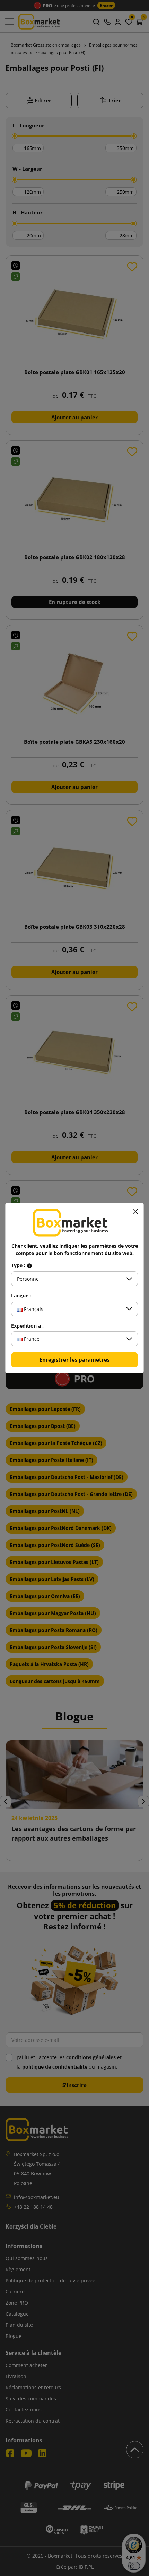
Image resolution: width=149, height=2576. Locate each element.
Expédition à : (27, 1326)
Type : (19, 1265)
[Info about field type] (29, 1265)
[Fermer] (135, 1211)
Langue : (21, 1296)
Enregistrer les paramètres (74, 1359)
